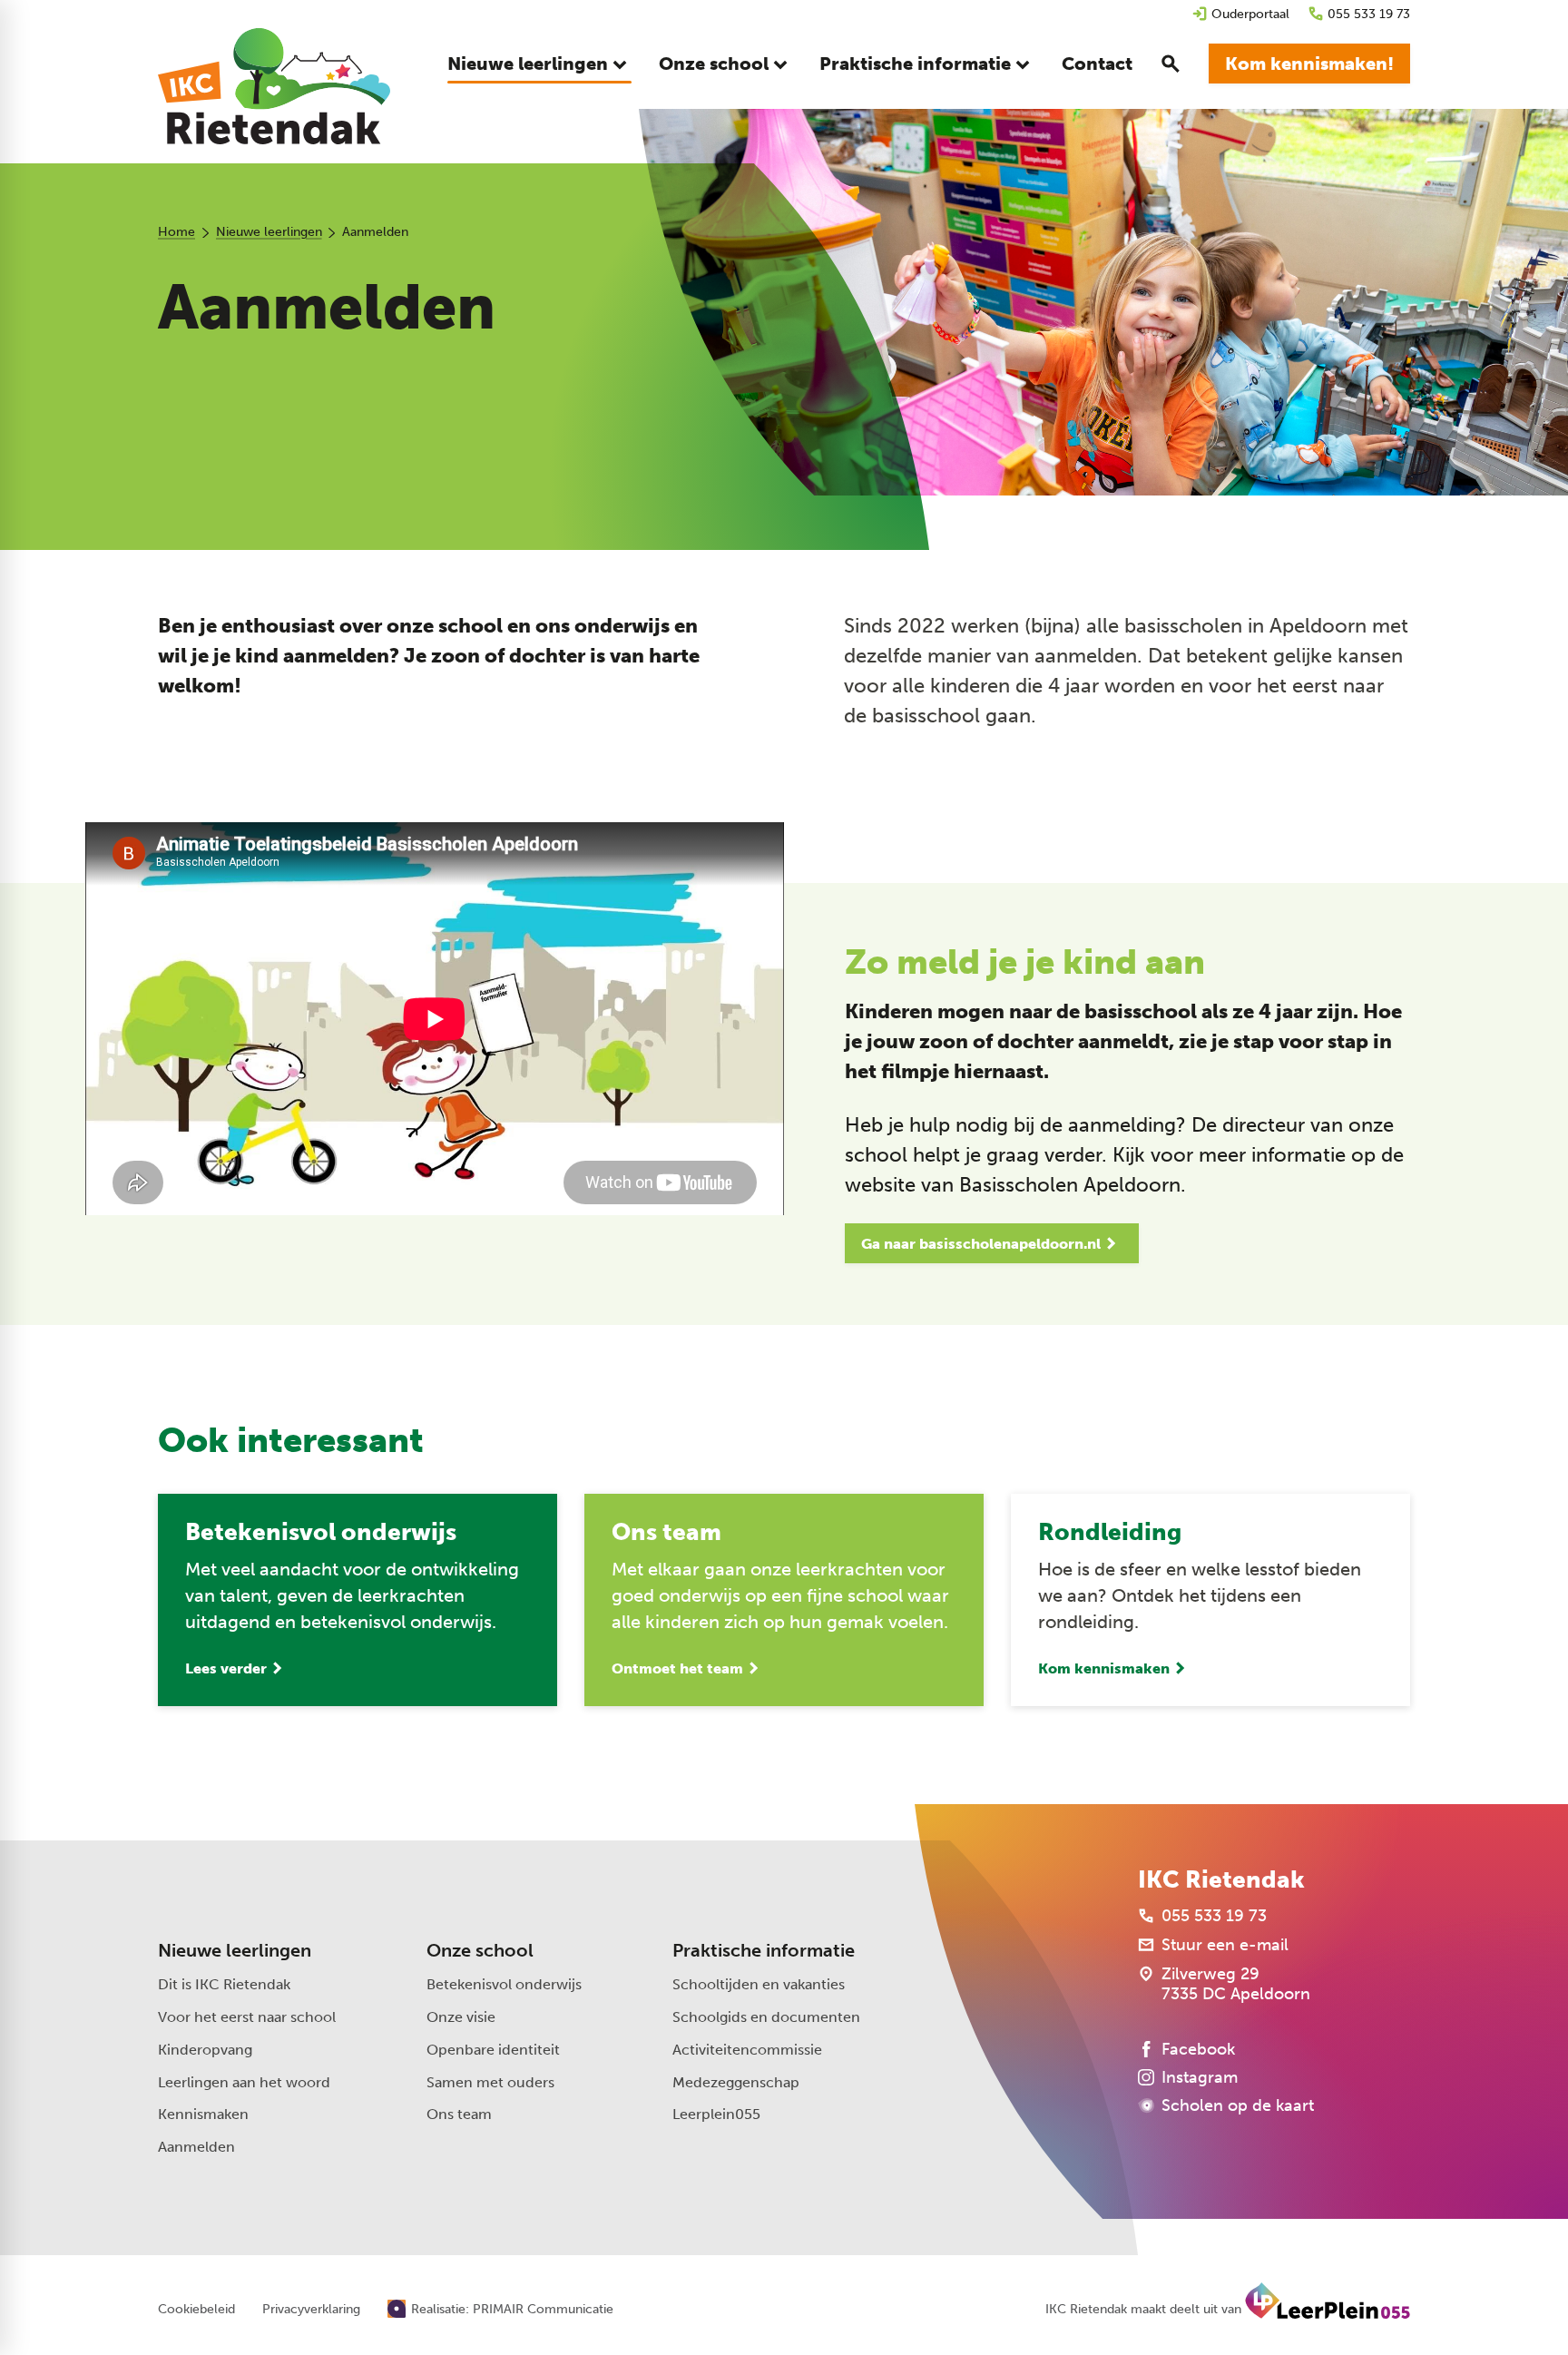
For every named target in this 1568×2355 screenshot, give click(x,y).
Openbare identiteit (493, 2050)
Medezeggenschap (736, 2082)
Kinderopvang (205, 2050)
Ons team (459, 2114)
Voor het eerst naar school (247, 2017)
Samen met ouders (490, 2082)
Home (176, 232)
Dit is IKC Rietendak (224, 1984)
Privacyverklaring (311, 2310)
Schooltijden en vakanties (759, 1984)
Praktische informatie (764, 1950)
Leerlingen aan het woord (244, 2082)
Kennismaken (203, 2114)
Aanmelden (196, 2147)
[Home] (274, 86)
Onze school (480, 1950)
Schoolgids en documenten (766, 2017)
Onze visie (461, 2017)
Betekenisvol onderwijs (504, 1984)
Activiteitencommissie (747, 2050)
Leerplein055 (716, 2114)
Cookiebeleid (196, 2310)
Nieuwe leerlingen (269, 232)
